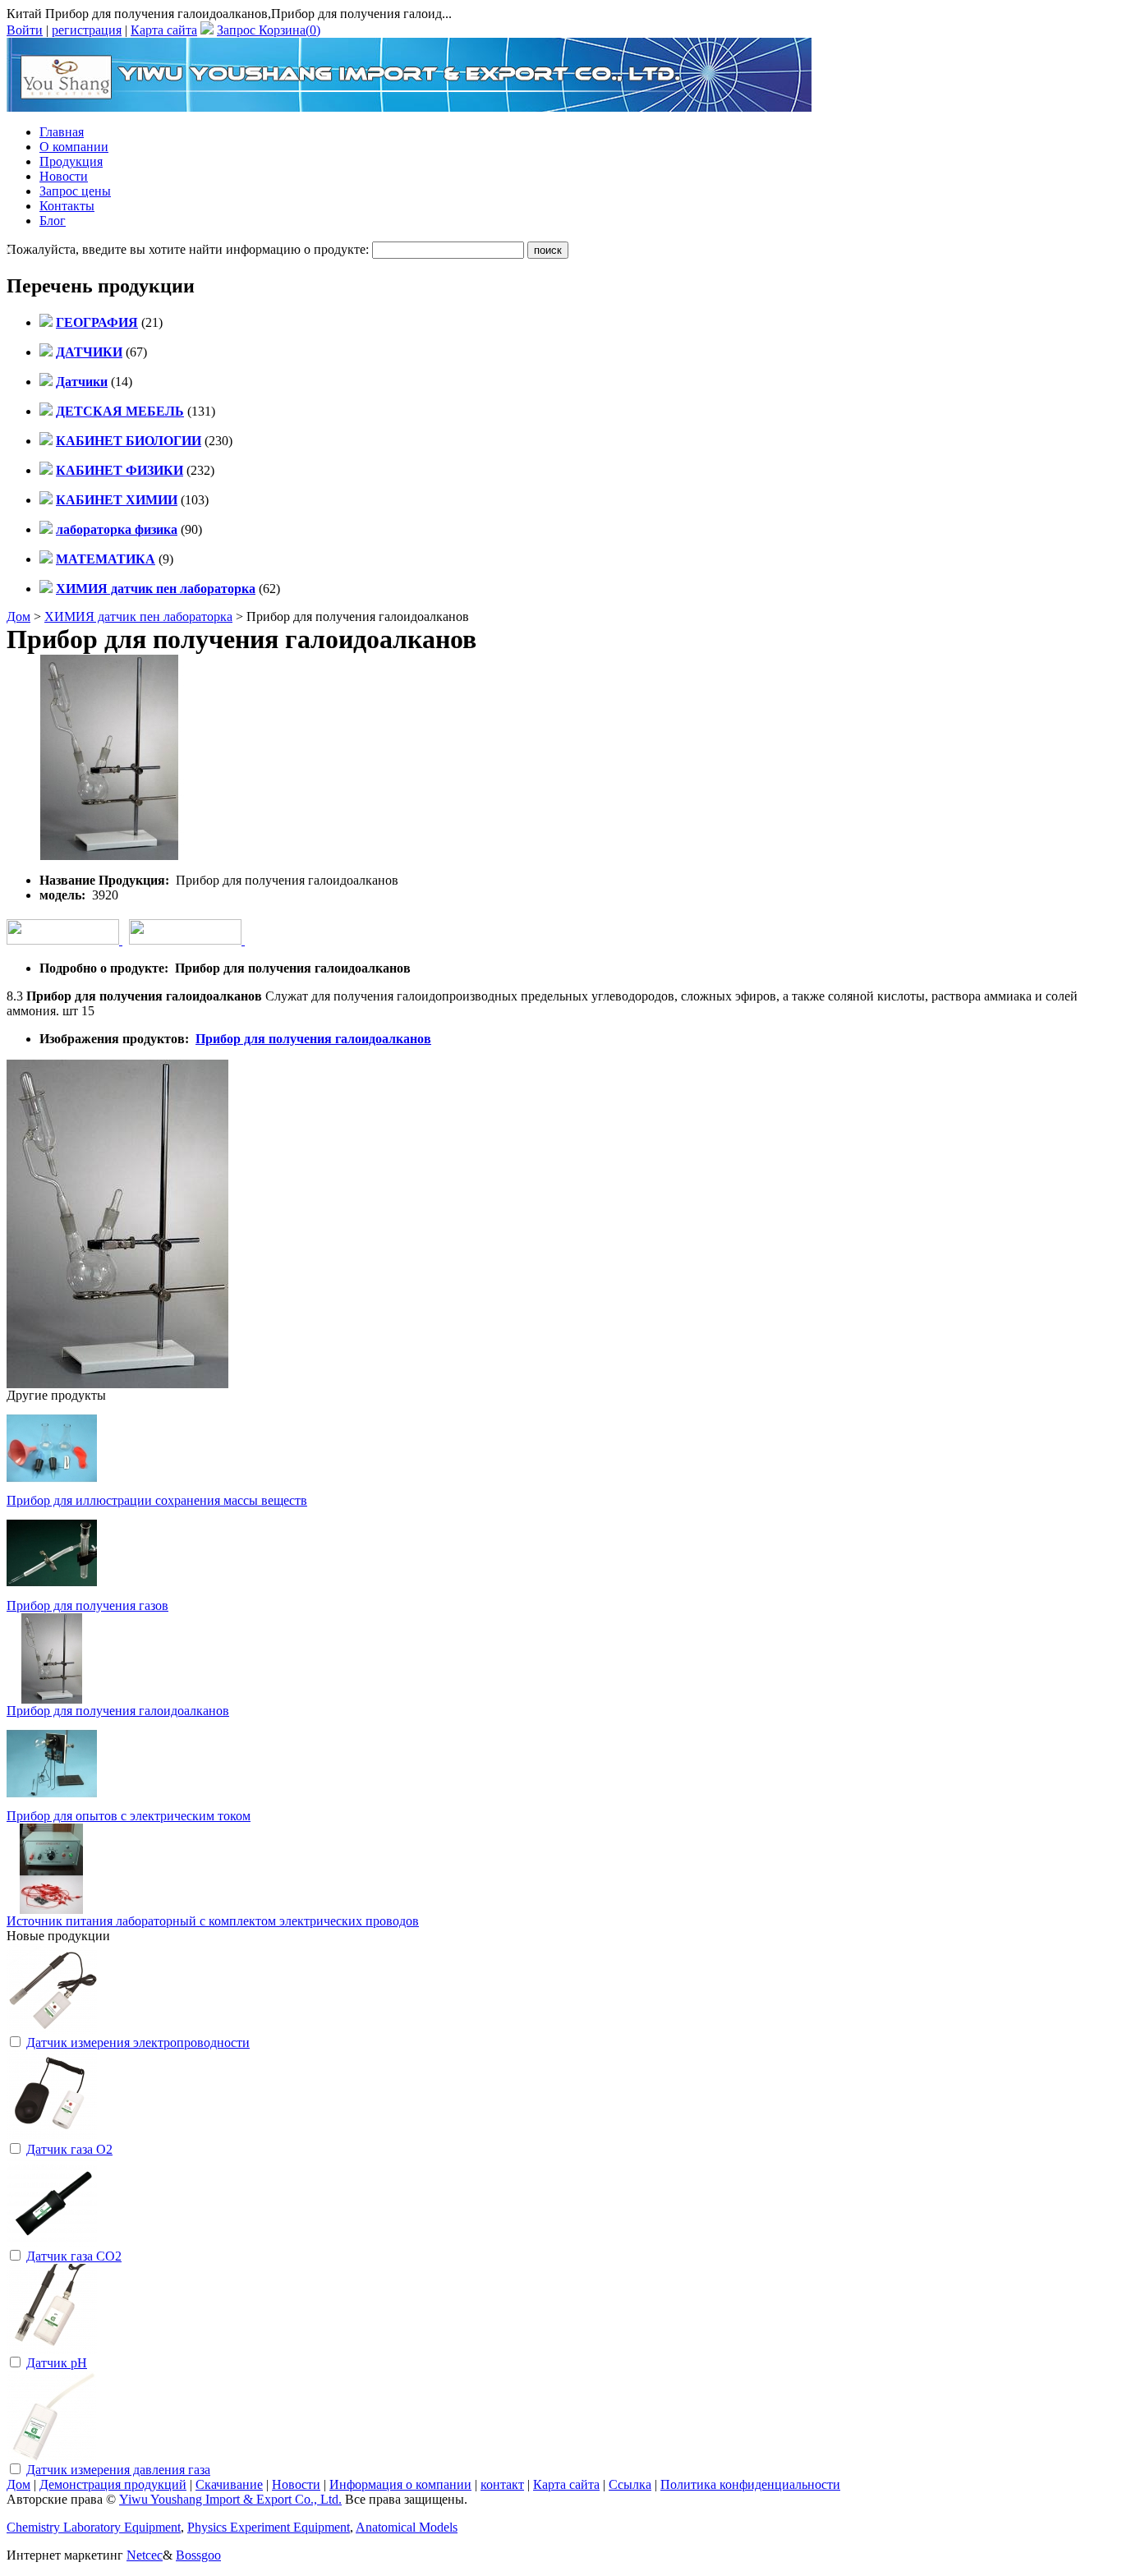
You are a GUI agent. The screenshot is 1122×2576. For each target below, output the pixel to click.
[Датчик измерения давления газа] (52, 2456)
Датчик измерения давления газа (118, 2470)
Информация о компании (400, 2484)
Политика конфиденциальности (750, 2484)
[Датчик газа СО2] (52, 2243)
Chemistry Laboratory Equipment (94, 2527)
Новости (64, 176)
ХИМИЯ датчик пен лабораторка (138, 616)
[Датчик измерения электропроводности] (52, 2029)
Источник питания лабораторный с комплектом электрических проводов (213, 1921)
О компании (74, 147)
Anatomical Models (407, 2527)
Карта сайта (164, 30)
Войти (25, 30)
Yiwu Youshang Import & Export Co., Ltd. (230, 2499)
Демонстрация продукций (113, 2484)
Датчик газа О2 (69, 2149)
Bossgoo (198, 2555)
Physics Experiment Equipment (269, 2527)
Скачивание (229, 2484)
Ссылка (630, 2484)
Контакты (67, 206)
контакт (502, 2484)
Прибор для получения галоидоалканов (313, 1039)
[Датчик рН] (52, 2350)
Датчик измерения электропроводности (138, 2042)
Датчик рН (57, 2363)
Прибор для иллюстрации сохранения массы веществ (157, 1500)
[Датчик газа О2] (52, 2136)
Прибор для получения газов (87, 1605)
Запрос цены (75, 191)
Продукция (71, 161)
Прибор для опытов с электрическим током (129, 1816)
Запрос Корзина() (269, 30)
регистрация (87, 30)
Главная (62, 132)
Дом (18, 616)
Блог (53, 221)
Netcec (145, 2555)
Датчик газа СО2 (74, 2256)
